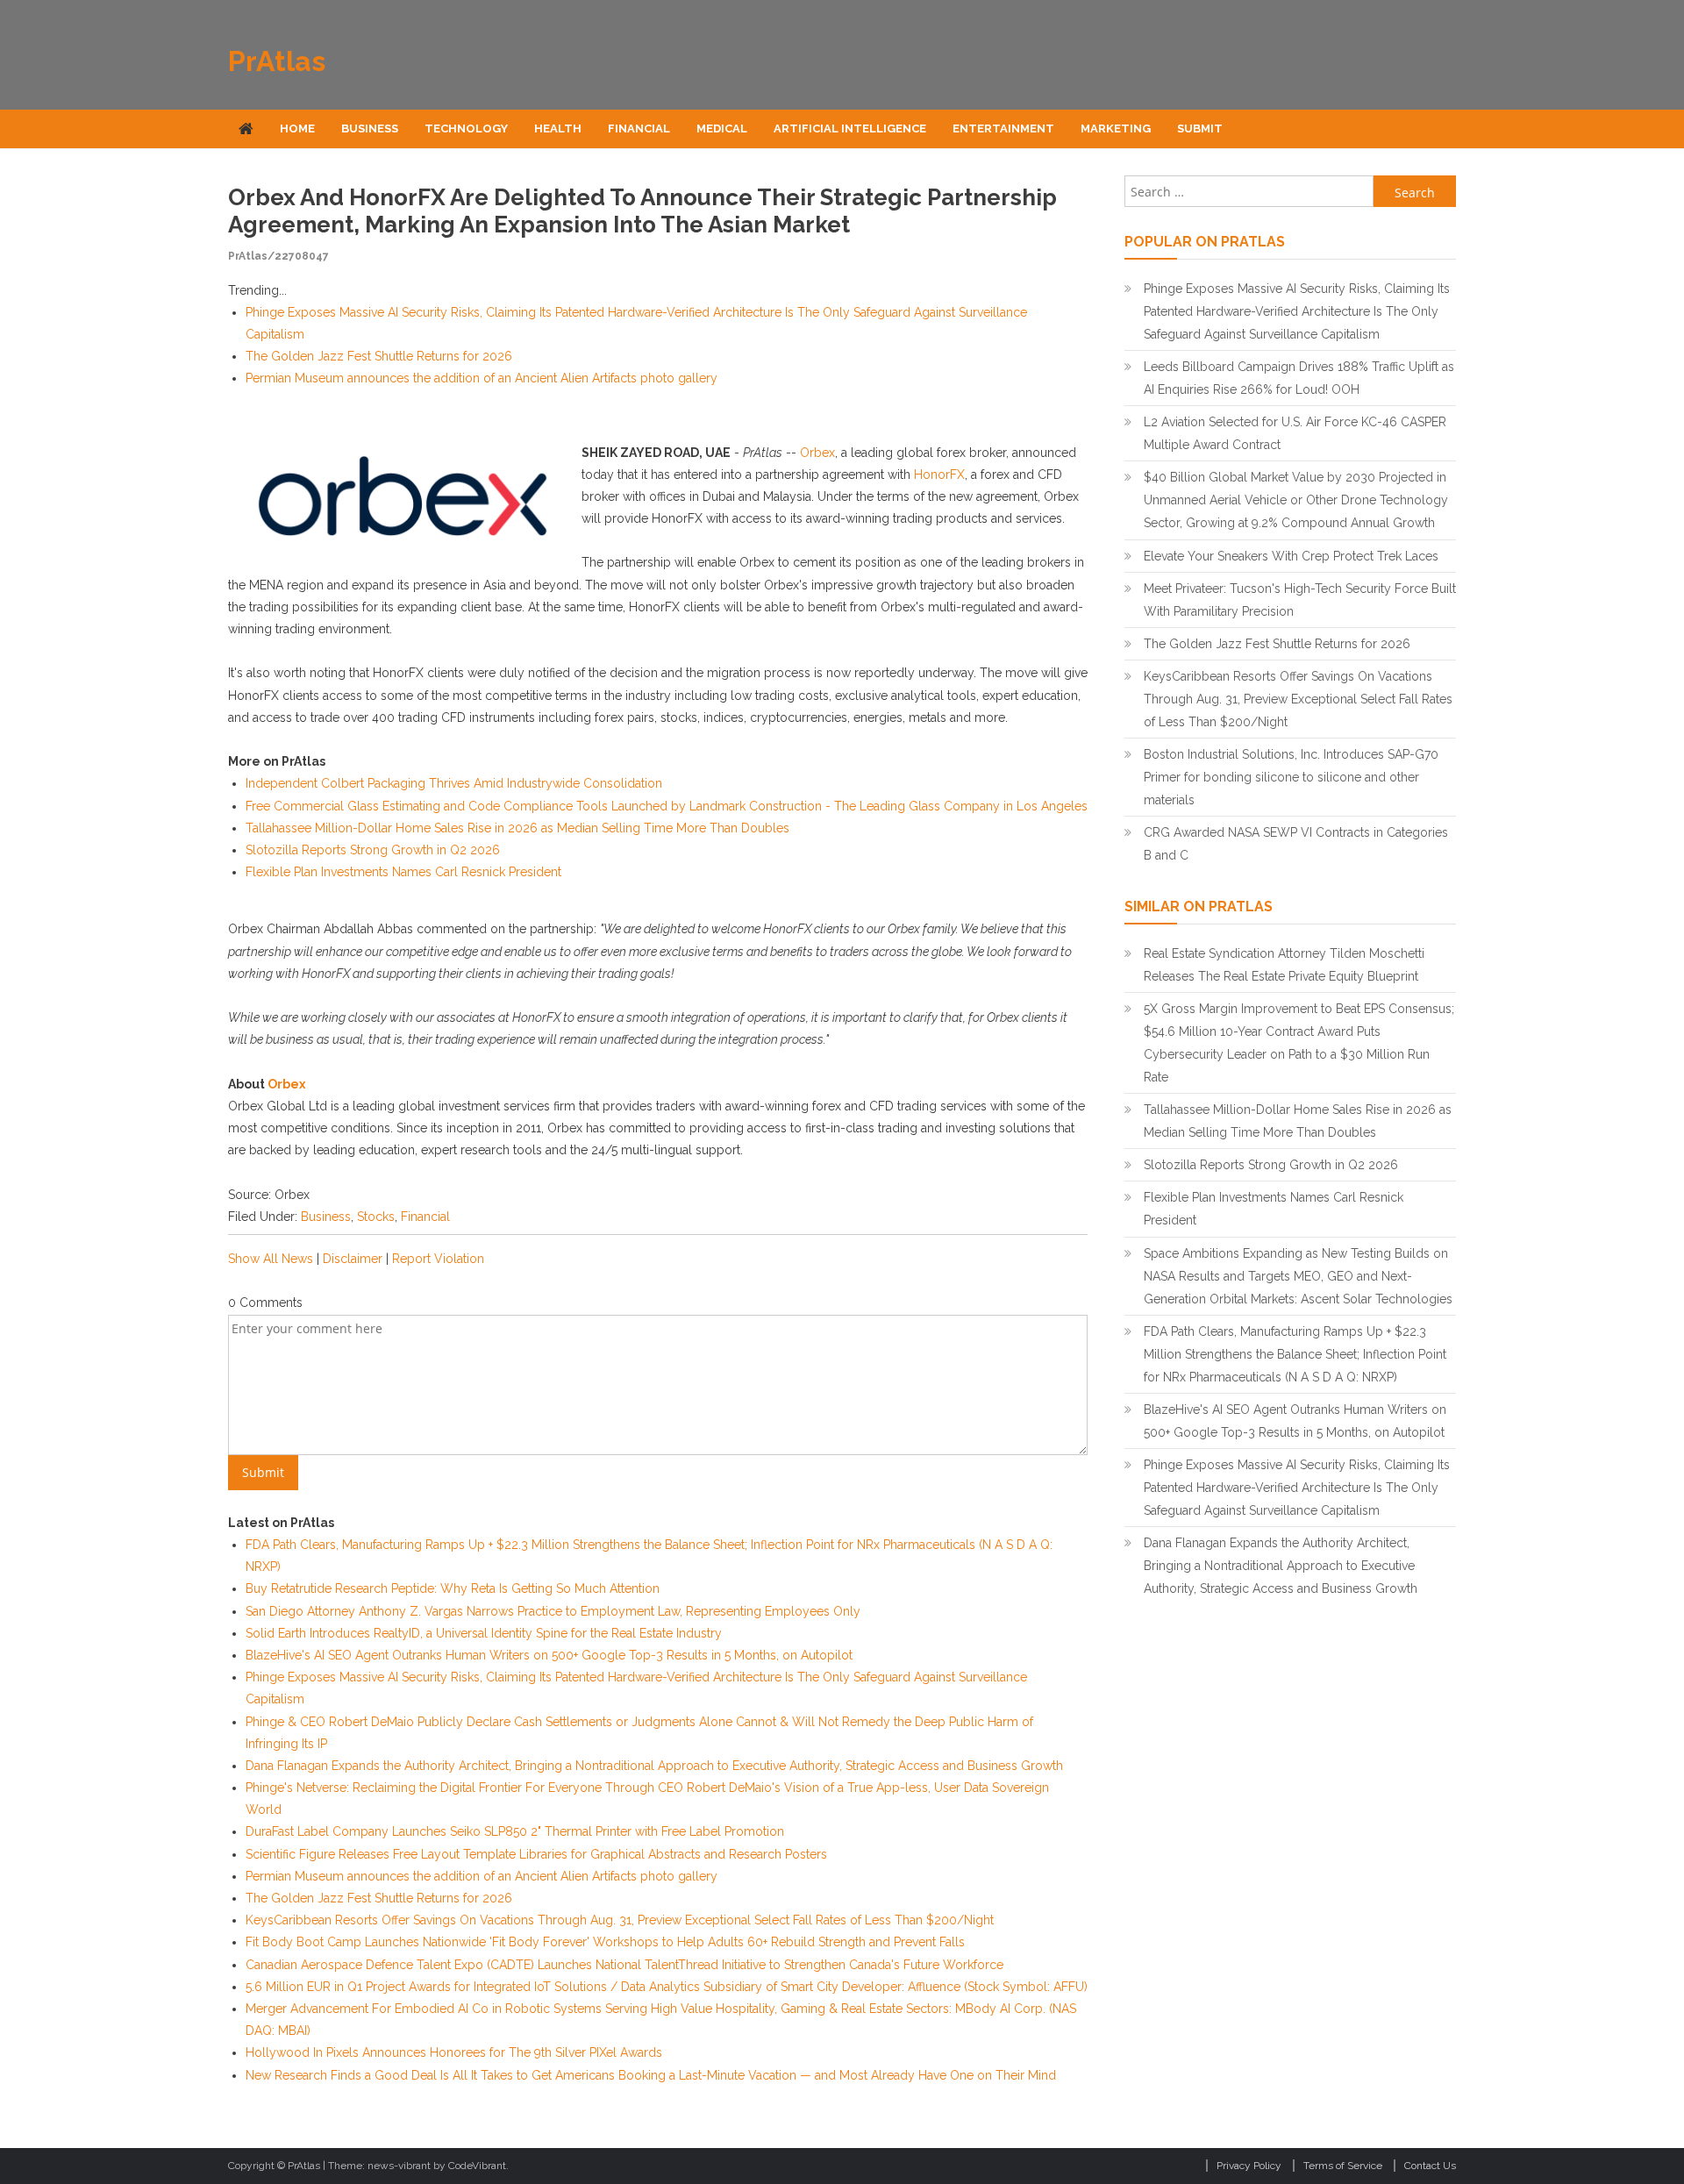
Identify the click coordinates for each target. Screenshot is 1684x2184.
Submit (1200, 128)
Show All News (271, 1259)
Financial (639, 128)
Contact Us (1430, 2166)
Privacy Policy (1249, 2166)
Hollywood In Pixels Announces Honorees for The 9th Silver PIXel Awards (454, 2052)
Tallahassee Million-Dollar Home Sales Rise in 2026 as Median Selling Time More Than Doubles (517, 828)
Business (370, 128)
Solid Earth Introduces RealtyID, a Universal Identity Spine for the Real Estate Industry (484, 1633)
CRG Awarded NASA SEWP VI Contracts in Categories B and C (1296, 844)
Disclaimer (353, 1259)
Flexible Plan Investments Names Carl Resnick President (403, 872)
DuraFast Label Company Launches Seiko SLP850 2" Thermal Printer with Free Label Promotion (515, 1831)
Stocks (376, 1217)
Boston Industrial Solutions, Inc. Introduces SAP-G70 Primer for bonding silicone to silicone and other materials (1291, 777)
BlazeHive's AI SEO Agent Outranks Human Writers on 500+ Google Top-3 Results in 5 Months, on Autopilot (549, 1655)
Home (297, 128)
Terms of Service (1343, 2166)
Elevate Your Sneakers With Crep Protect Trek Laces (1291, 556)
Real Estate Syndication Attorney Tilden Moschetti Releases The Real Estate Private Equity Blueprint (1284, 965)
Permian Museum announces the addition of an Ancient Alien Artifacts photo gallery (482, 378)
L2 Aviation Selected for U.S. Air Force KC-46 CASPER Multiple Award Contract (1295, 433)
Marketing (1116, 128)
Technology (466, 128)
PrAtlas (277, 61)
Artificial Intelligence (850, 128)
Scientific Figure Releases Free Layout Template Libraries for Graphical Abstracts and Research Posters (536, 1854)
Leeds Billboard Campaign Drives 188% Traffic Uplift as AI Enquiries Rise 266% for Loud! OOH (1299, 378)
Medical (722, 128)
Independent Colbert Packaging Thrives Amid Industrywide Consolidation (454, 783)
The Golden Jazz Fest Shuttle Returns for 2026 (379, 356)
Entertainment (1003, 128)
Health (558, 128)
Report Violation (438, 1259)
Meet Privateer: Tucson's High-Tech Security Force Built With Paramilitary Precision (1300, 600)
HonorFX (939, 475)
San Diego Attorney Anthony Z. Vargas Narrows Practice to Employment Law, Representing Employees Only (553, 1611)
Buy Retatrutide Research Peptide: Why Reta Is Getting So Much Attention (453, 1588)
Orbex (817, 453)
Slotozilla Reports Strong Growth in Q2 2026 (373, 850)
